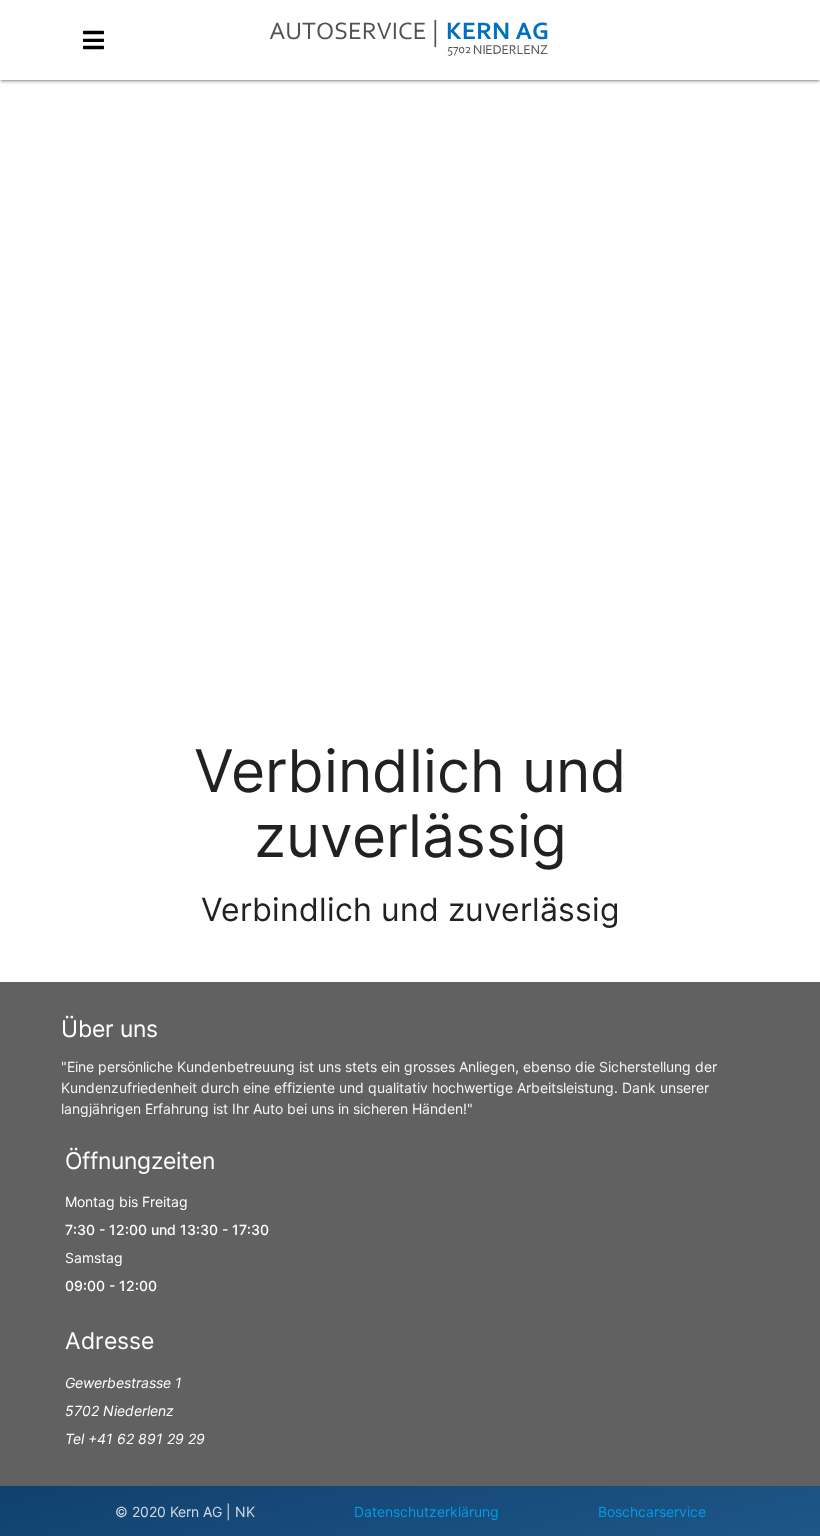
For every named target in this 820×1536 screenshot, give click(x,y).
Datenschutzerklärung (426, 1511)
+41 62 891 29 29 (146, 1438)
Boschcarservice (652, 1511)
